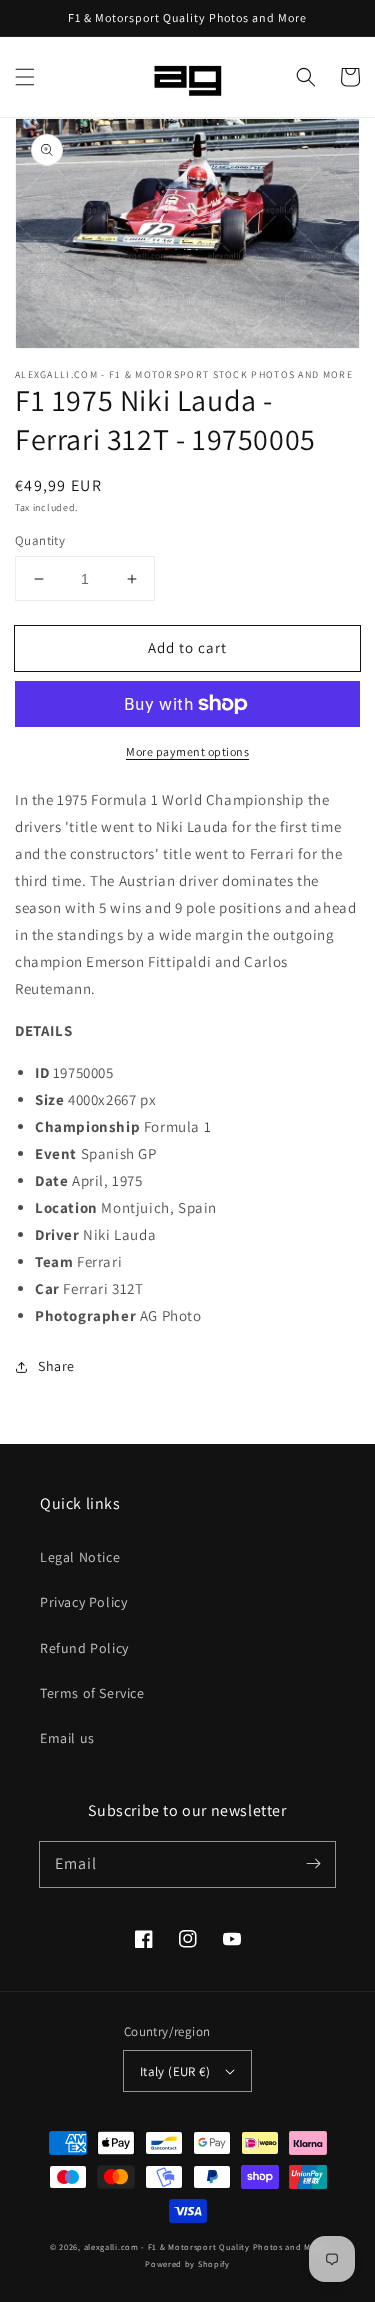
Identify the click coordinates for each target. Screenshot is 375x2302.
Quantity (40, 540)
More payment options (187, 751)
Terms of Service (92, 1693)
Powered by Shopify (187, 2263)
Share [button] (56, 1366)
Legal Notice (80, 1557)
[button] (25, 77)
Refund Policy (84, 1648)
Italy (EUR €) (175, 2071)
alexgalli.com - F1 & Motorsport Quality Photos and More (205, 2246)
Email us (67, 1738)
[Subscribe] (313, 1864)
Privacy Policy (83, 1602)
